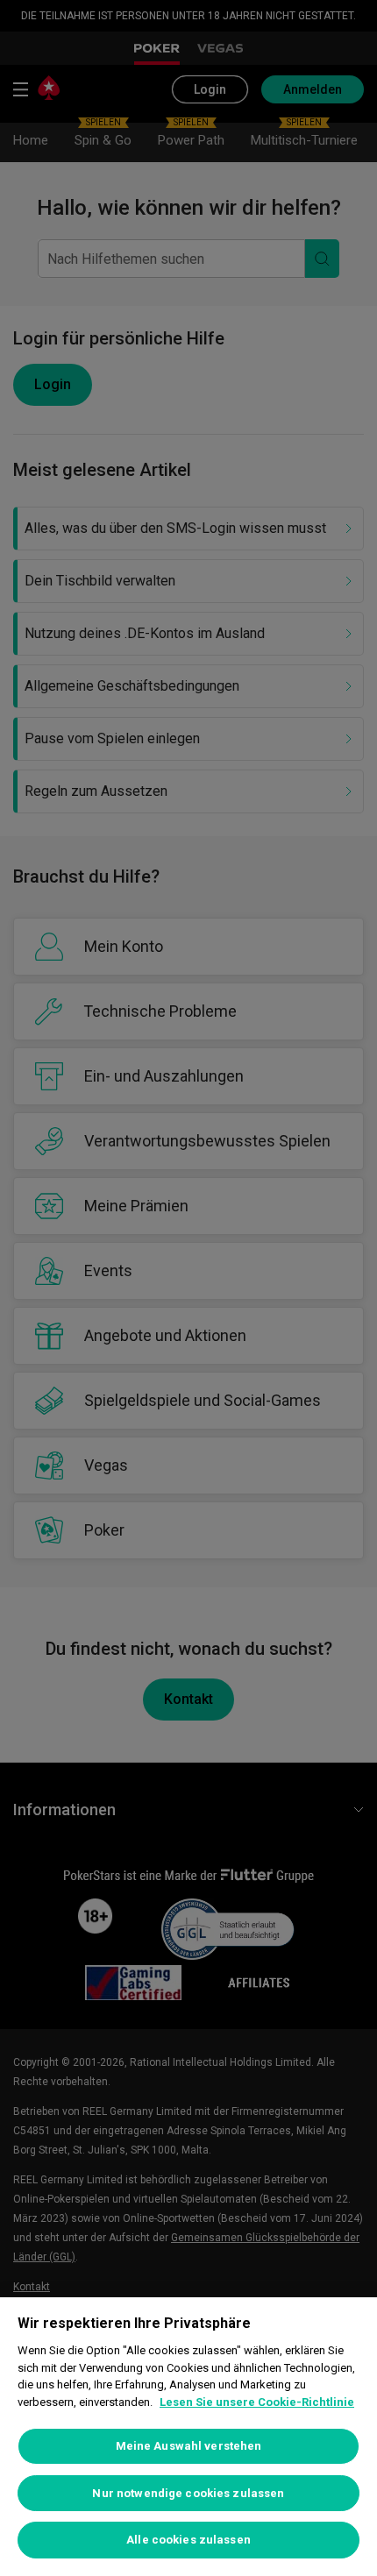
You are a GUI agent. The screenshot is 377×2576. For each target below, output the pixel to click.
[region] (188, 2437)
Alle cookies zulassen (188, 2540)
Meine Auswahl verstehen (189, 2446)
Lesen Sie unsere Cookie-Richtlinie (257, 2402)
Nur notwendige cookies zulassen (188, 2493)
